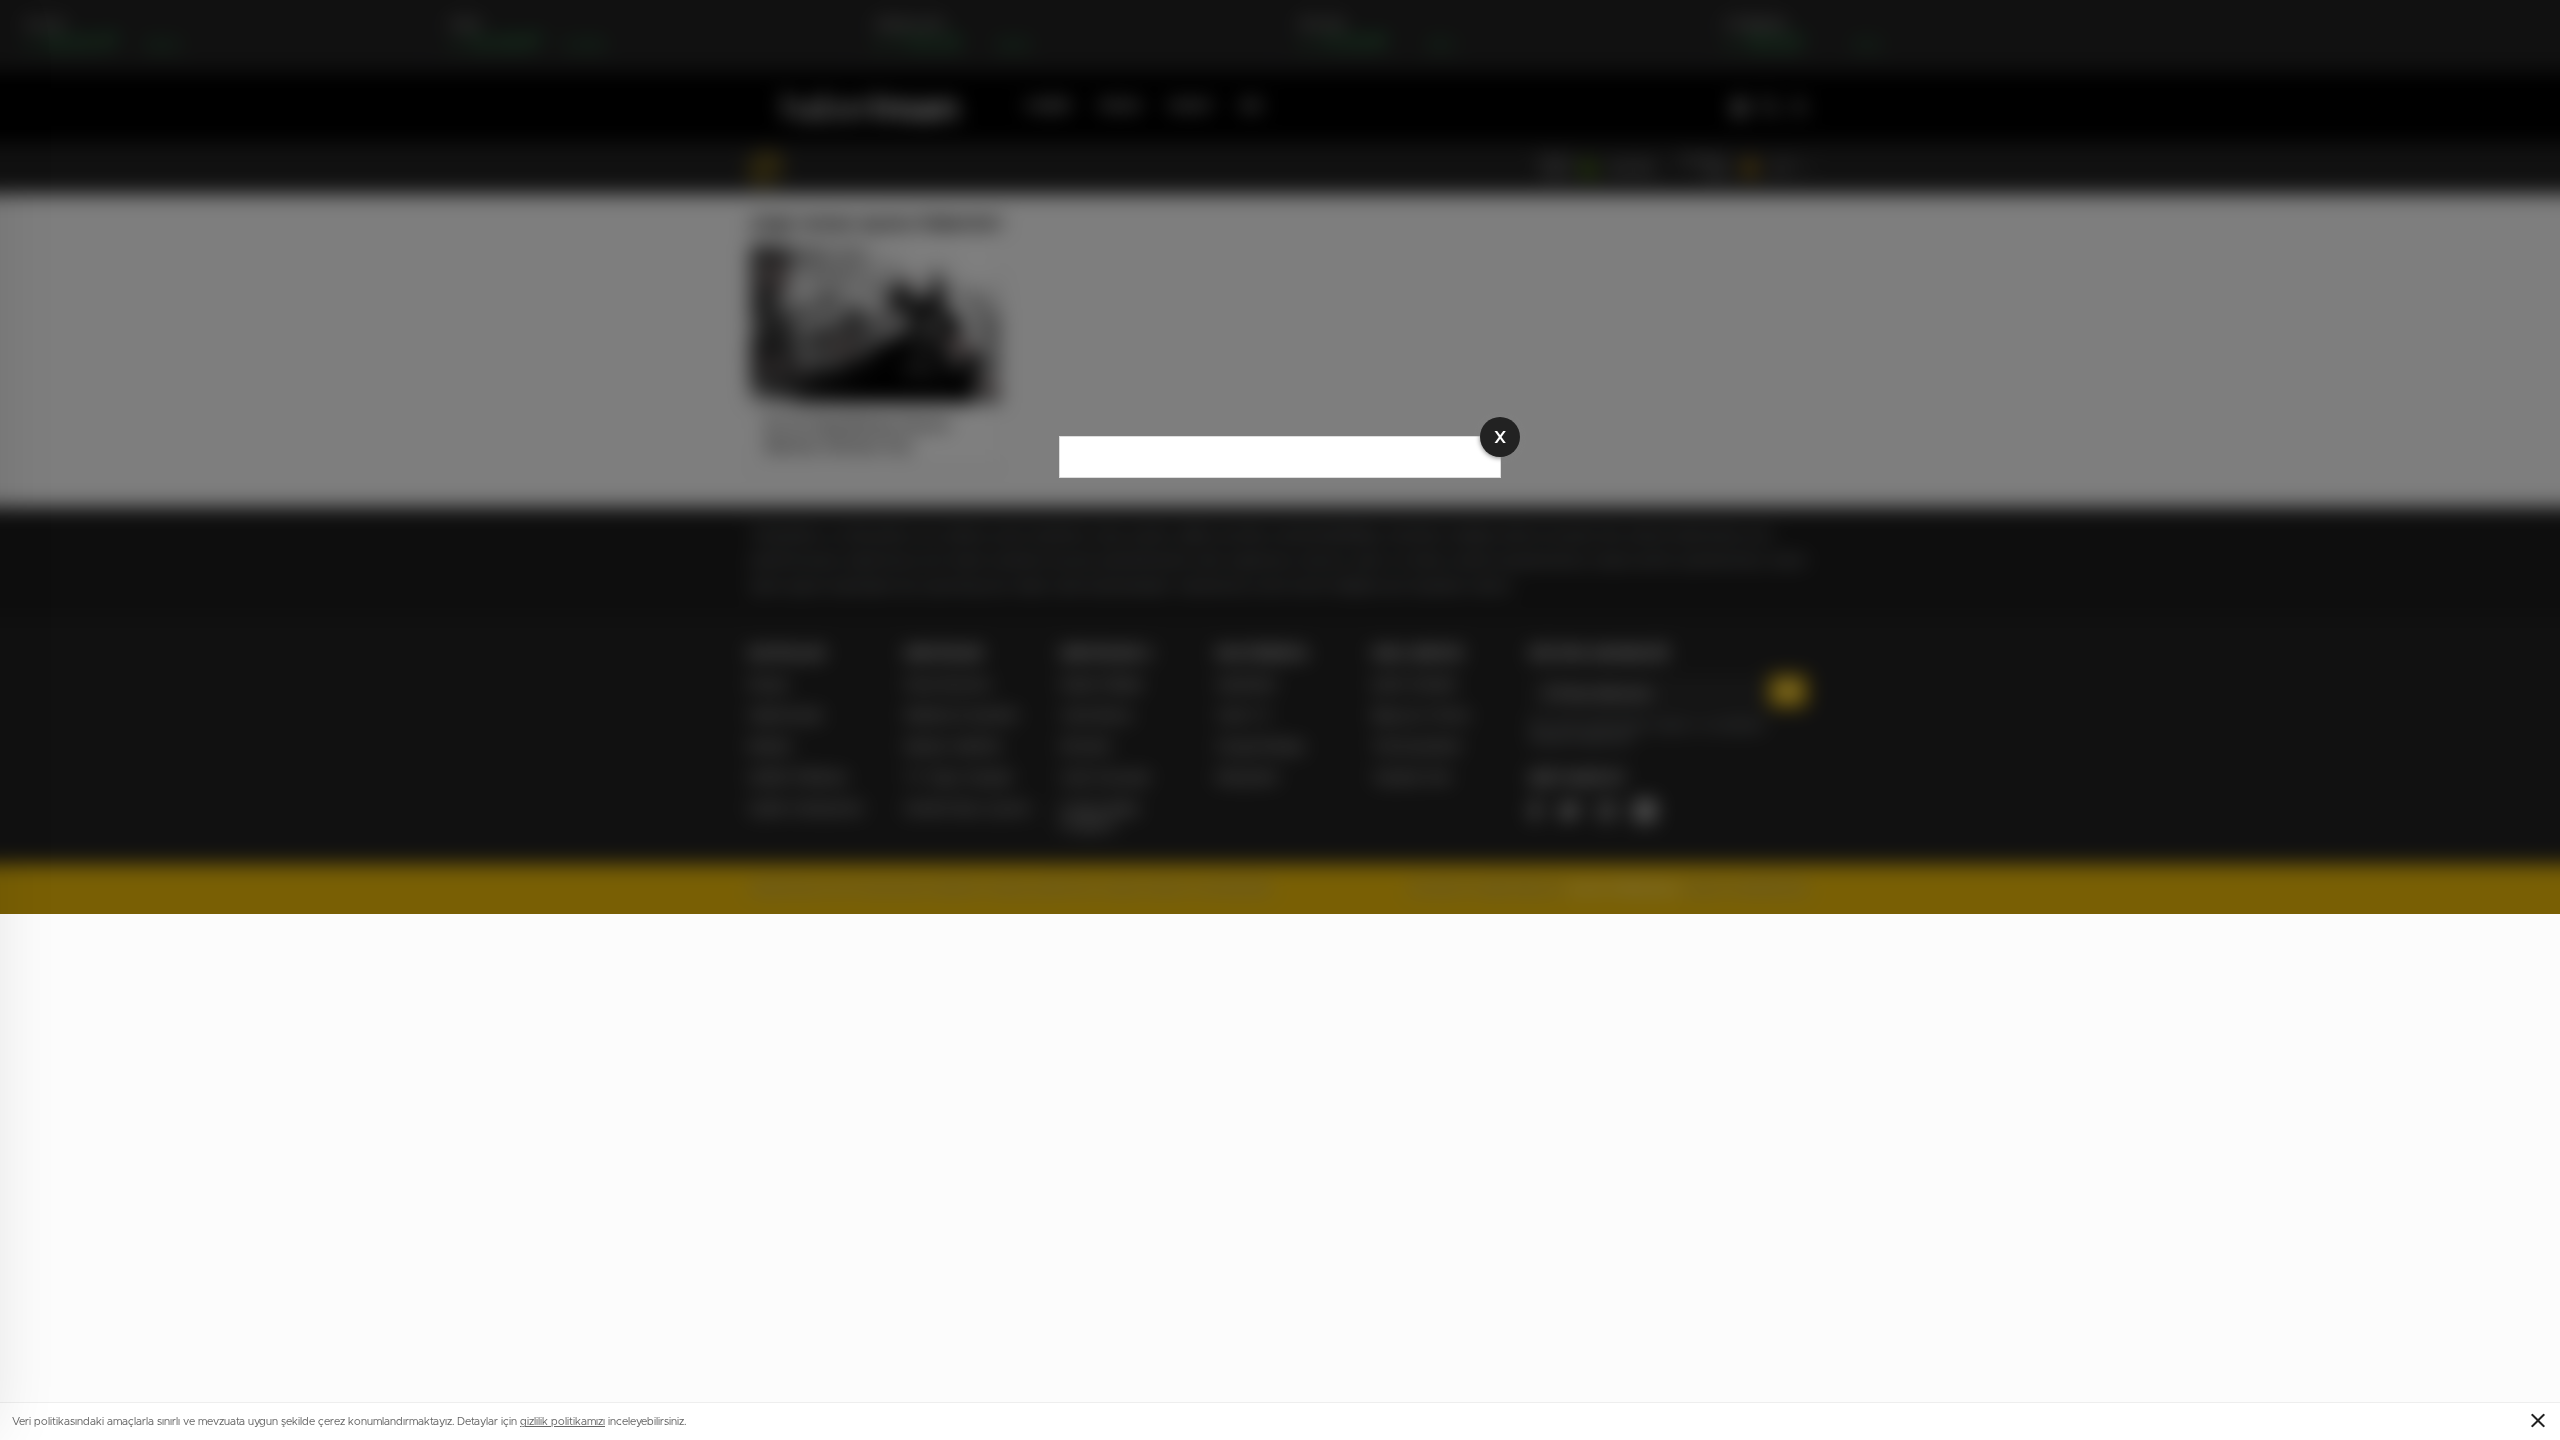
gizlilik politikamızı (562, 1421)
